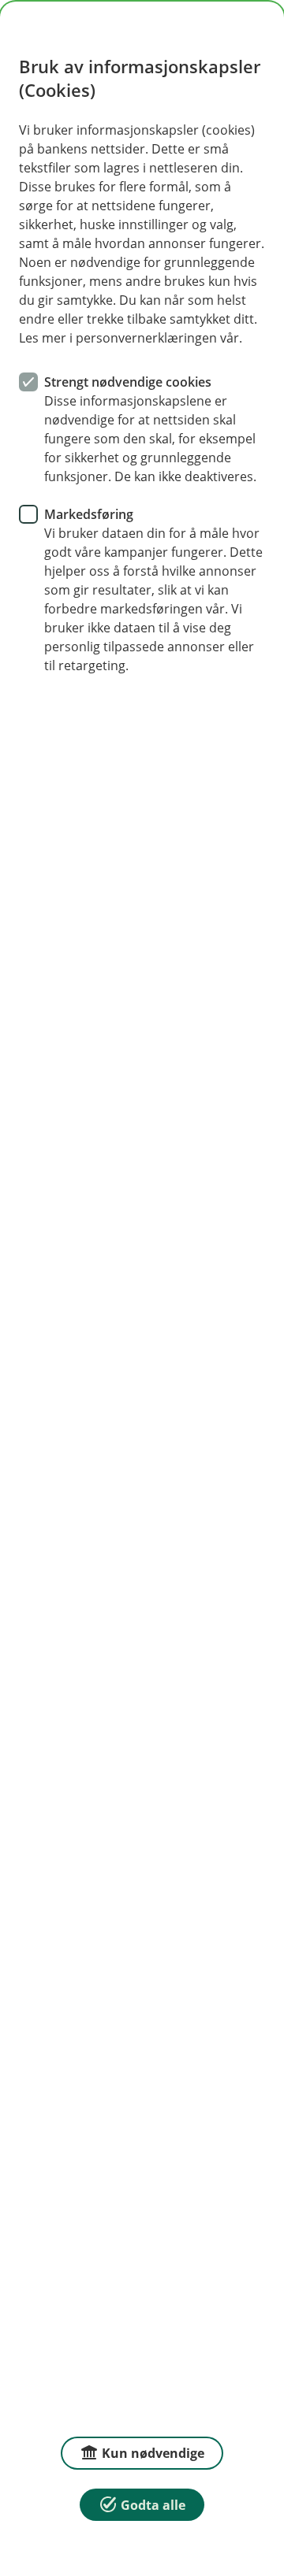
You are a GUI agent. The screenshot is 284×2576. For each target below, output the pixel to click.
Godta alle (153, 2505)
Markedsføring (89, 514)
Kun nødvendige (153, 2453)
